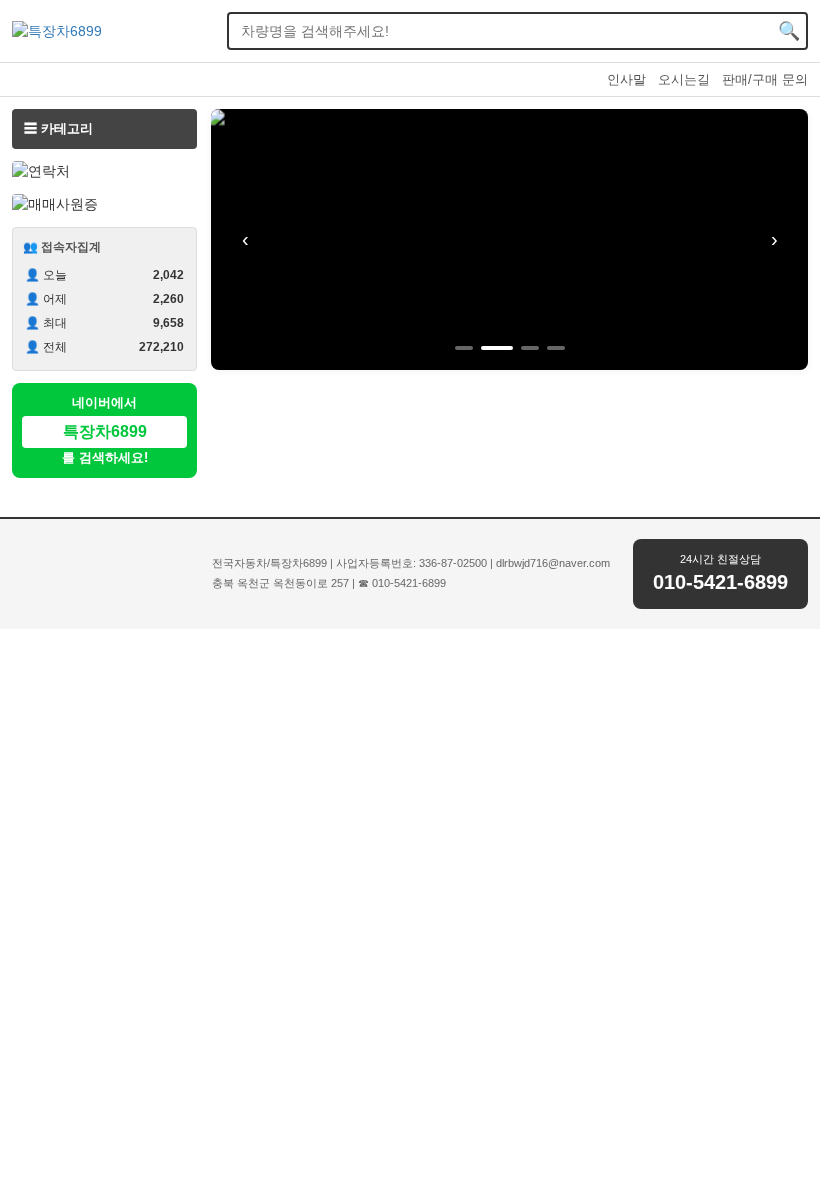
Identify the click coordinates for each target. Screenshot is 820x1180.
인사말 (626, 79)
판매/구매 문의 (765, 79)
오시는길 (684, 79)
